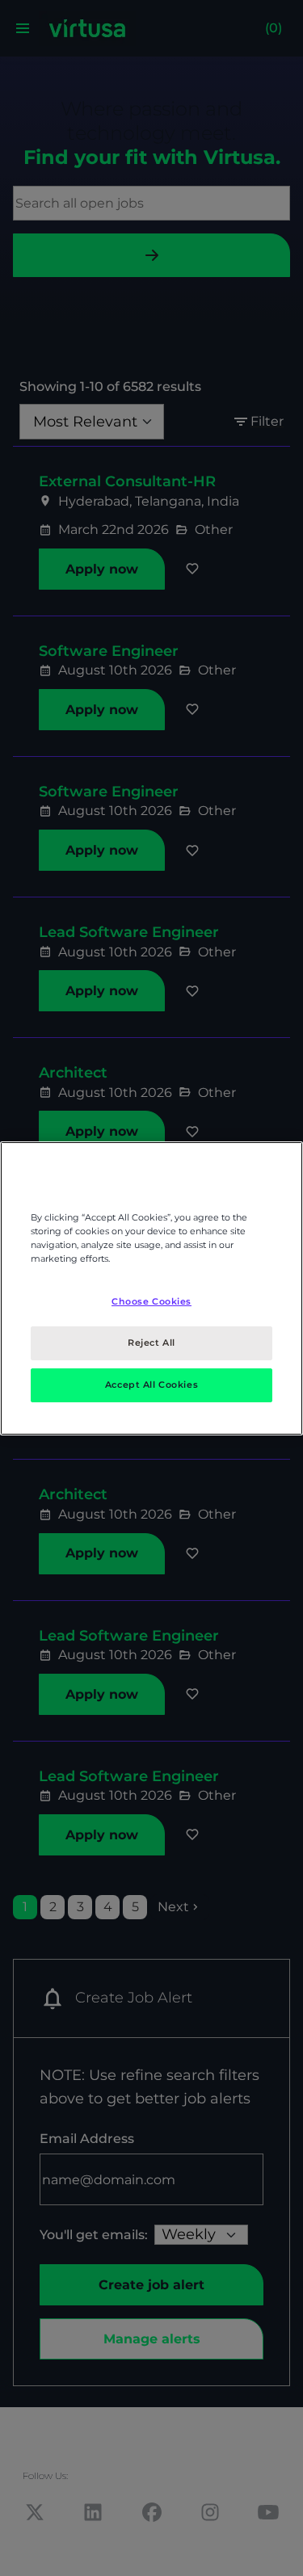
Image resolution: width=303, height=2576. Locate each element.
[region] (151, 1288)
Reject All (151, 1343)
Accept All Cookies (151, 1385)
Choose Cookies (151, 1301)
